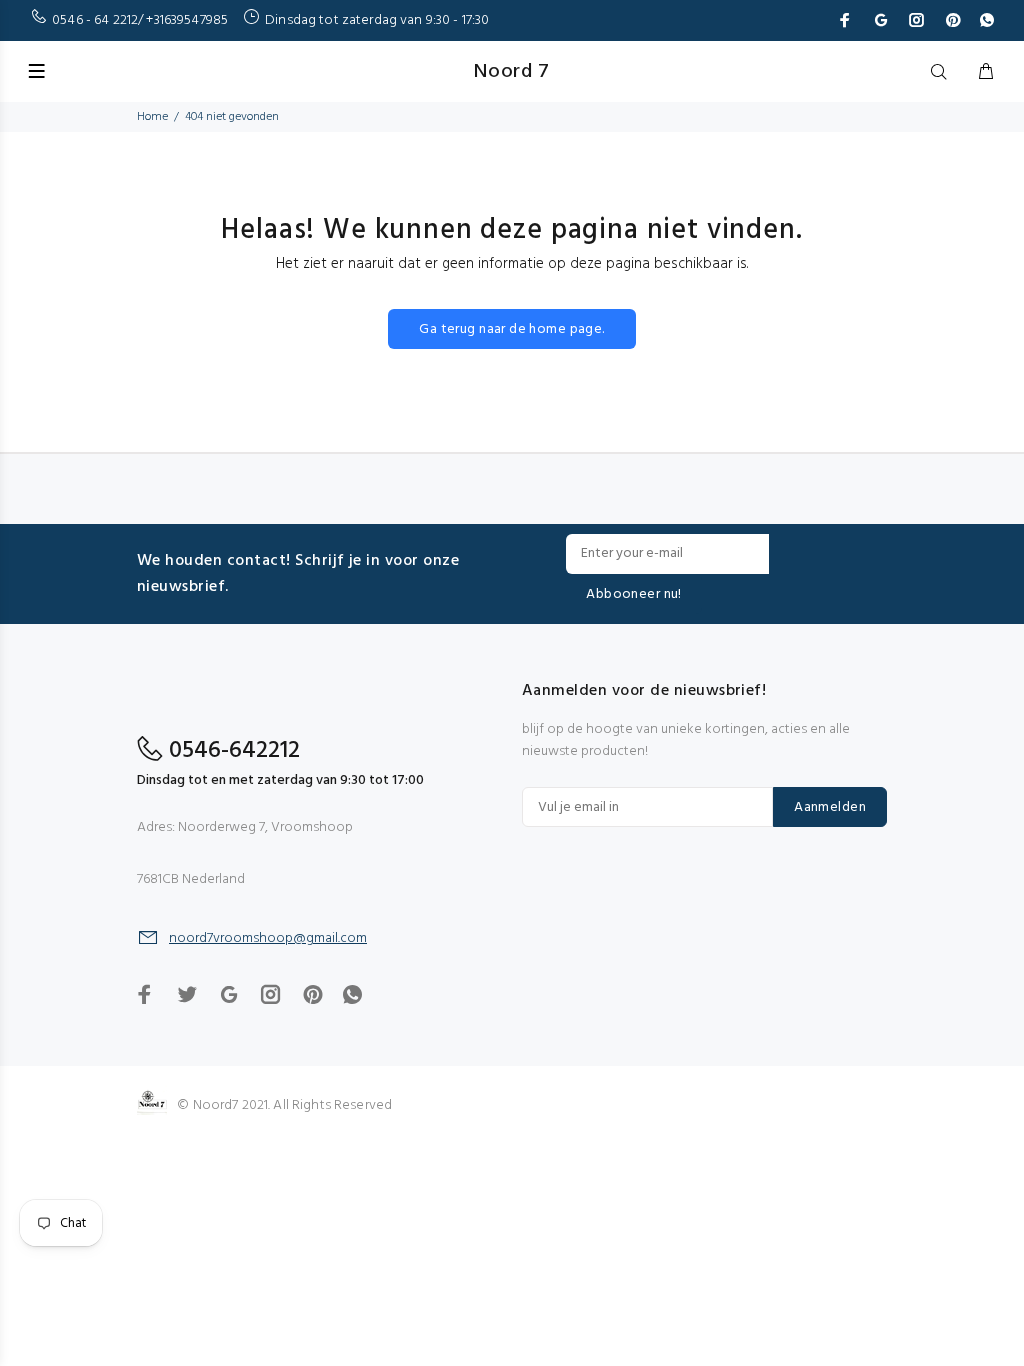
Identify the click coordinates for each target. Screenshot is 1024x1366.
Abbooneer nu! (633, 594)
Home (152, 117)
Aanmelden (830, 807)
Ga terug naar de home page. (511, 329)
